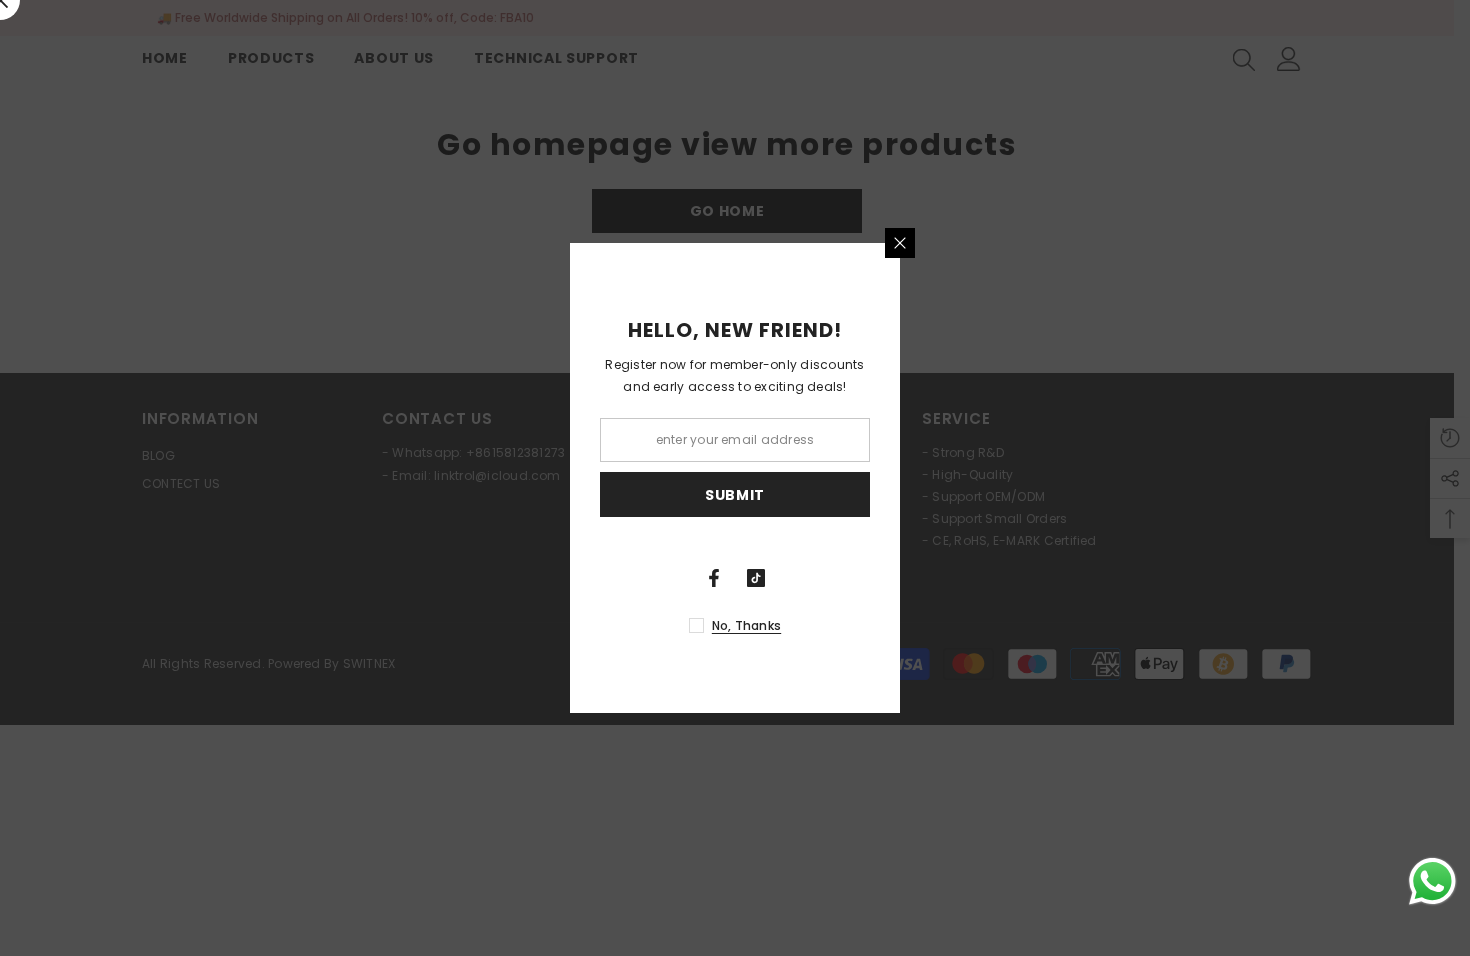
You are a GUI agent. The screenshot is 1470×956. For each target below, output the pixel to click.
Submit (735, 495)
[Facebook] (714, 578)
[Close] (900, 243)
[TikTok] (756, 578)
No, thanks (746, 625)
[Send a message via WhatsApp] (1432, 881)
